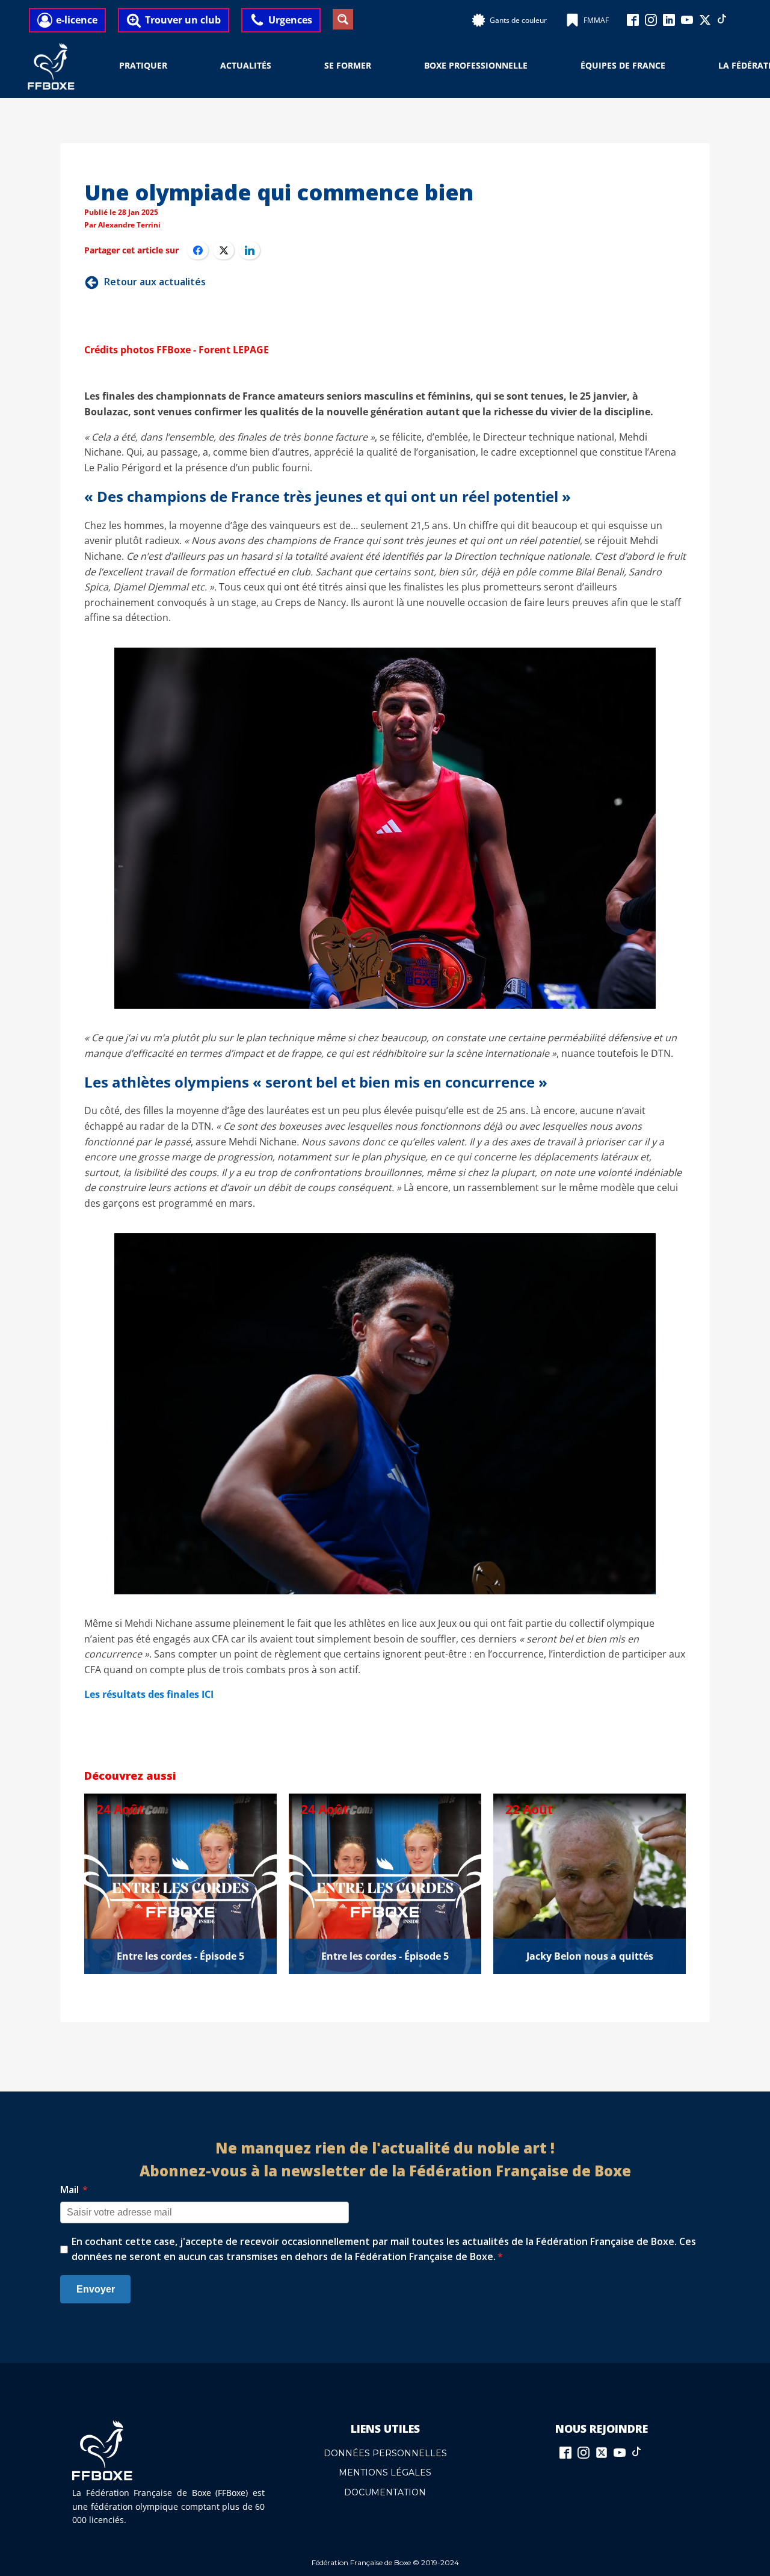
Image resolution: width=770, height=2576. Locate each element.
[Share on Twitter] (223, 250)
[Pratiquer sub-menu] (174, 66)
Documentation (385, 2492)
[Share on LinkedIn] (249, 250)
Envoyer (96, 2289)
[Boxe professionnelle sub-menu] (535, 66)
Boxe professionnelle (476, 65)
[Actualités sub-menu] (279, 66)
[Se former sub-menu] (378, 66)
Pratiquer (143, 65)
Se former (348, 65)
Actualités (246, 65)
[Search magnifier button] (343, 19)
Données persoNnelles (385, 2453)
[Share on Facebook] (198, 250)
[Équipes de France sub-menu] (673, 66)
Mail (74, 2190)
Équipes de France (623, 65)
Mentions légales (385, 2472)
